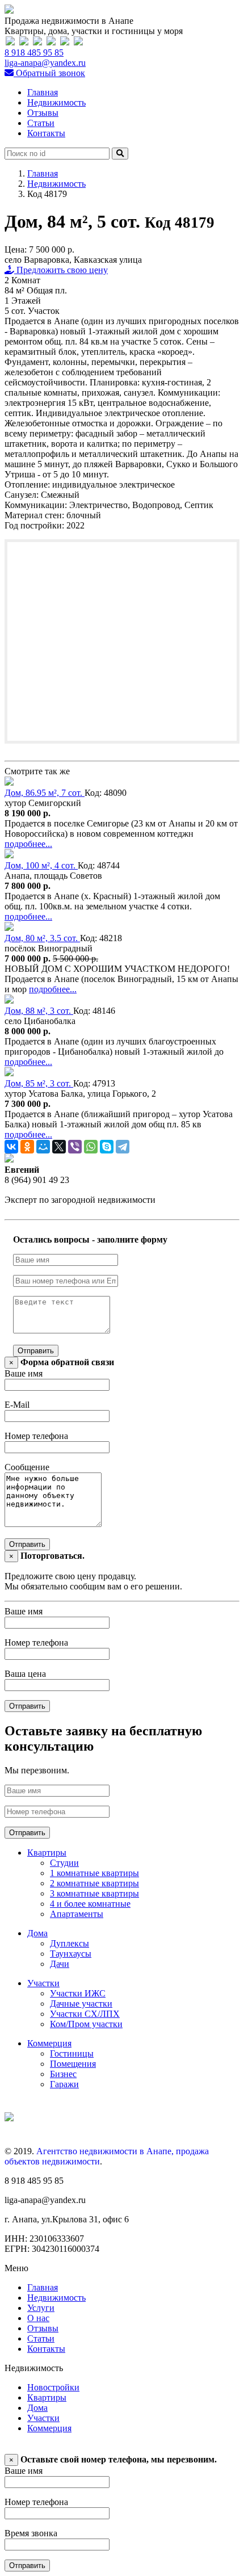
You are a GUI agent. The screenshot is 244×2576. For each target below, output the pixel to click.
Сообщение (27, 1467)
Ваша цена (25, 1674)
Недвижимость (56, 102)
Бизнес (63, 2074)
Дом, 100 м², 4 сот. (41, 865)
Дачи (60, 1964)
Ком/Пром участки (86, 2024)
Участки (43, 1983)
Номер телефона (36, 1436)
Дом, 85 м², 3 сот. (39, 1083)
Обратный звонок (49, 73)
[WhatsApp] (91, 1147)
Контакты (46, 133)
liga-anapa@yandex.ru (45, 63)
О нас (38, 2318)
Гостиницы (72, 2053)
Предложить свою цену (61, 270)
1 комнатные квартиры (94, 1873)
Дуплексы (70, 1943)
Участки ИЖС (78, 1993)
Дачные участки (81, 2004)
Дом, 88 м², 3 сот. (39, 1011)
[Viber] (75, 1147)
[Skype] (107, 1147)
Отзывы (43, 113)
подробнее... (28, 844)
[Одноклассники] (27, 1147)
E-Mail (17, 1405)
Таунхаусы (71, 1954)
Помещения (73, 2064)
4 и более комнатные (90, 1904)
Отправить (36, 1351)
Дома (37, 1933)
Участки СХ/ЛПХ (85, 2014)
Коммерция (49, 2043)
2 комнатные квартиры (94, 1883)
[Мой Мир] (43, 1147)
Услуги (41, 2308)
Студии (64, 1863)
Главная (43, 92)
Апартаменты (77, 1914)
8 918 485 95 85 (34, 53)
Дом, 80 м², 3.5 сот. (42, 938)
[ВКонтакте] (11, 1147)
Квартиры (47, 1853)
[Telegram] (123, 1147)
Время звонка (31, 2533)
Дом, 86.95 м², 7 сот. (45, 793)
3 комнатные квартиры (94, 1893)
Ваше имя (24, 1373)
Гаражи (64, 2084)
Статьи (41, 123)
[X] (59, 1147)
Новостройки (53, 2387)
